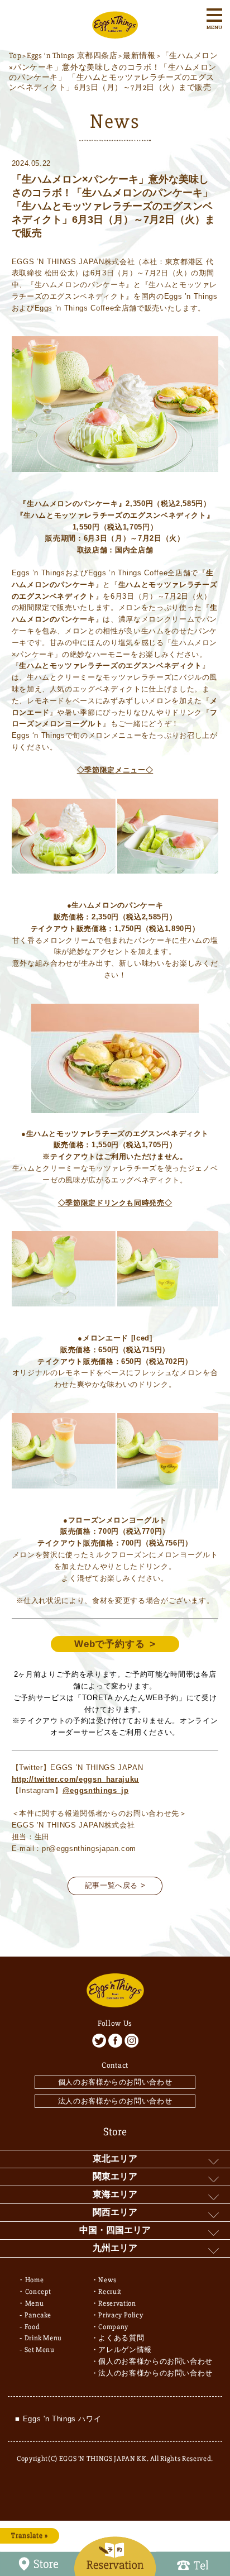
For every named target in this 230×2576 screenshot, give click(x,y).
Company (113, 2327)
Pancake (38, 2315)
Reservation (117, 2303)
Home (35, 2280)
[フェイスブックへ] (115, 2041)
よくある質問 (121, 2338)
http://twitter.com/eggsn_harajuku (75, 1779)
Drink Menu (44, 2338)
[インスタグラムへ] (131, 2041)
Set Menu (40, 2350)
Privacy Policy (121, 2315)
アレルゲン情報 (125, 2350)
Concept (39, 2292)
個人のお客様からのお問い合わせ (115, 2082)
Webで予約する (110, 1644)
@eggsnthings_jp (96, 1790)
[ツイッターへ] (99, 2041)
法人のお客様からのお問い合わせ (115, 2101)
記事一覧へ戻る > (115, 1885)
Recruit (110, 2292)
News (107, 2280)
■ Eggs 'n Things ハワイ (58, 2419)
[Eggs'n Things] (115, 33)
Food (32, 2327)
